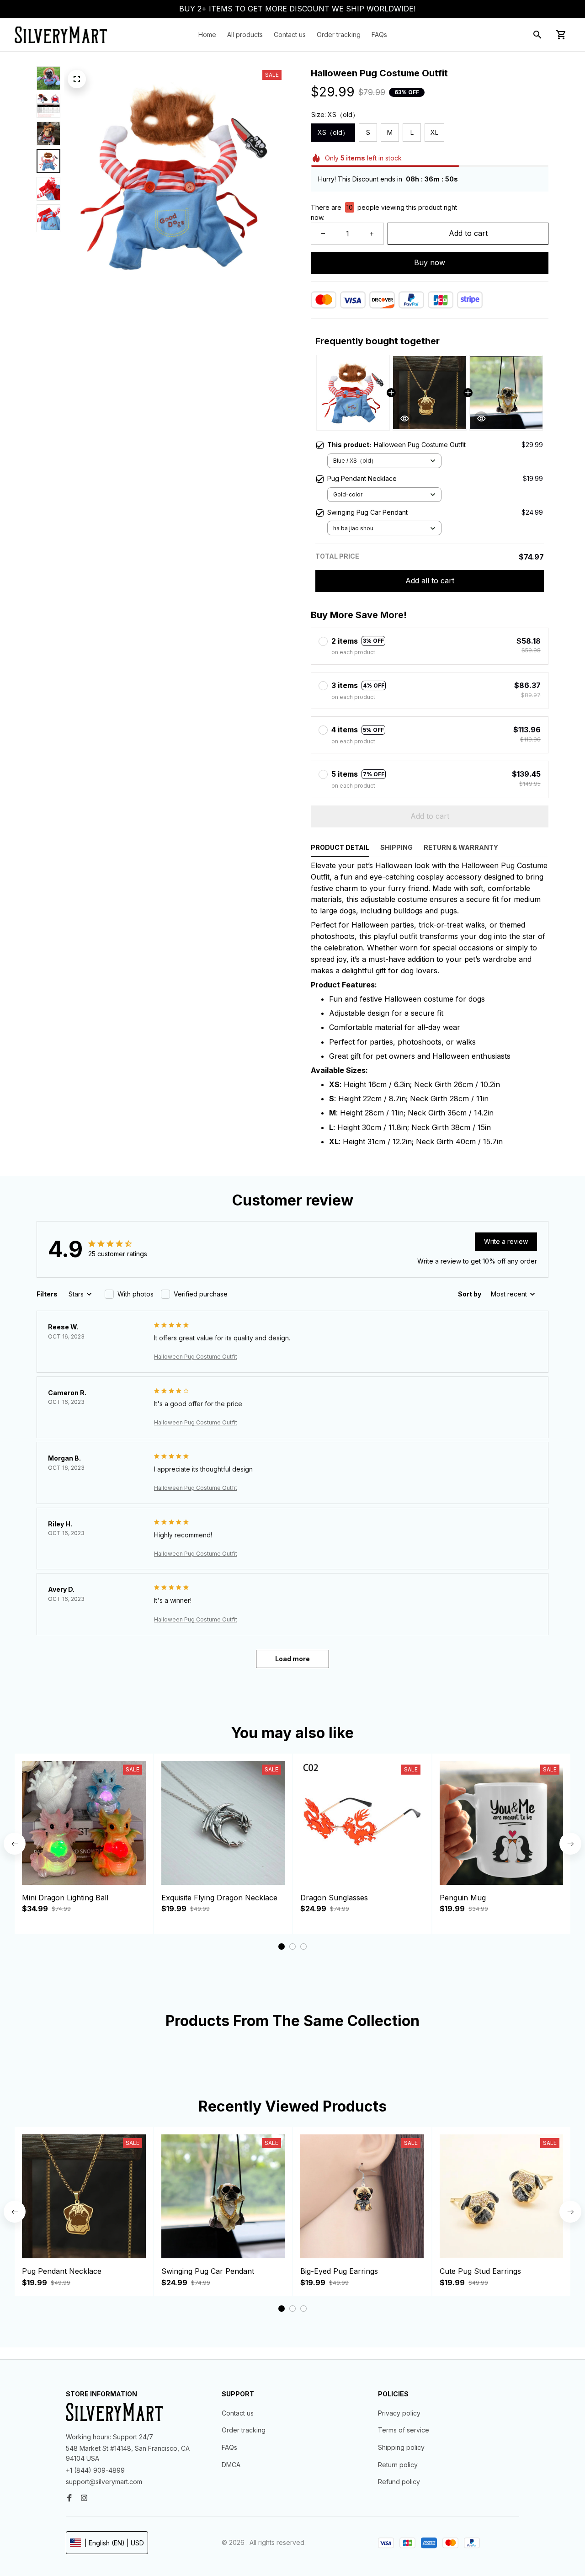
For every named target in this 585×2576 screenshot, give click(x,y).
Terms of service (404, 2430)
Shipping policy (401, 2447)
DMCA (231, 2465)
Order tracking (244, 2430)
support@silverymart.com (104, 2482)
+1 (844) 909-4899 (95, 2470)
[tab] (282, 1947)
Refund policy (399, 2482)
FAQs (229, 2447)
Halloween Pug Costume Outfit (196, 1357)
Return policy (398, 2465)
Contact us (238, 2413)
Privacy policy (399, 2413)
